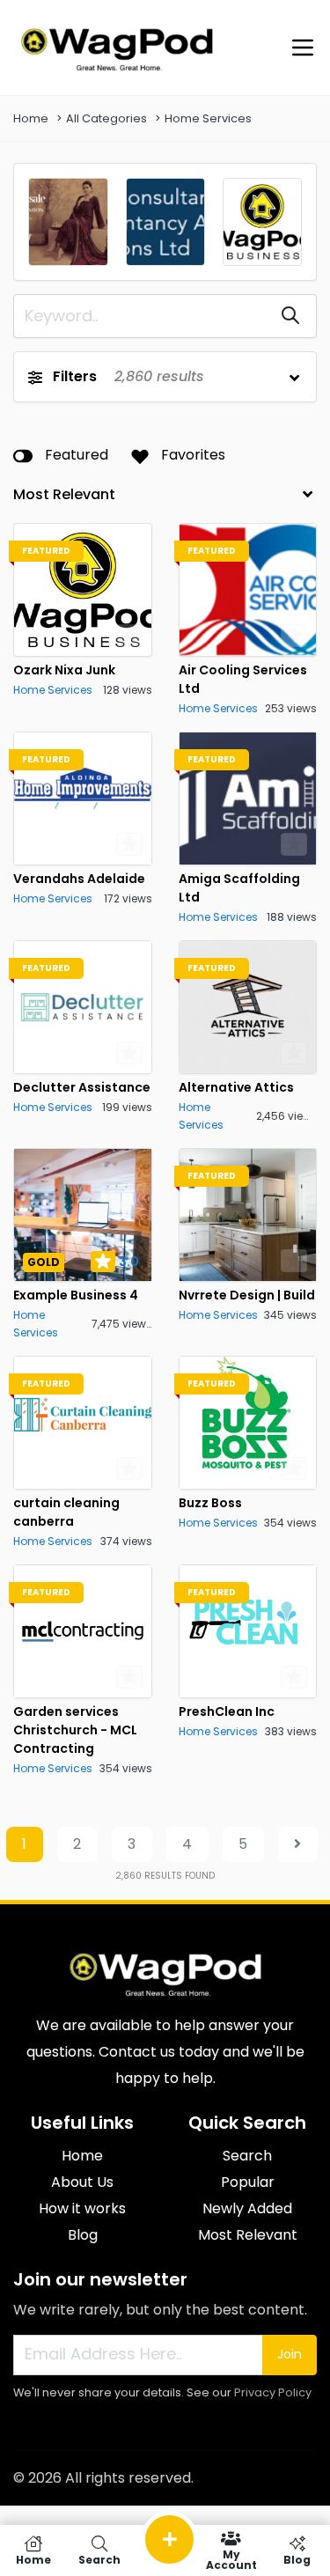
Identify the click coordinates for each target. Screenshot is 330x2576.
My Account (231, 2559)
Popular (248, 2182)
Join (290, 2354)
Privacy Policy (273, 2392)
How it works (82, 2208)
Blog (83, 2235)
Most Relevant (248, 2235)
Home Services (208, 118)
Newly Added (247, 2208)
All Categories (106, 118)
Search (247, 2156)
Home (31, 118)
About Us (82, 2182)
